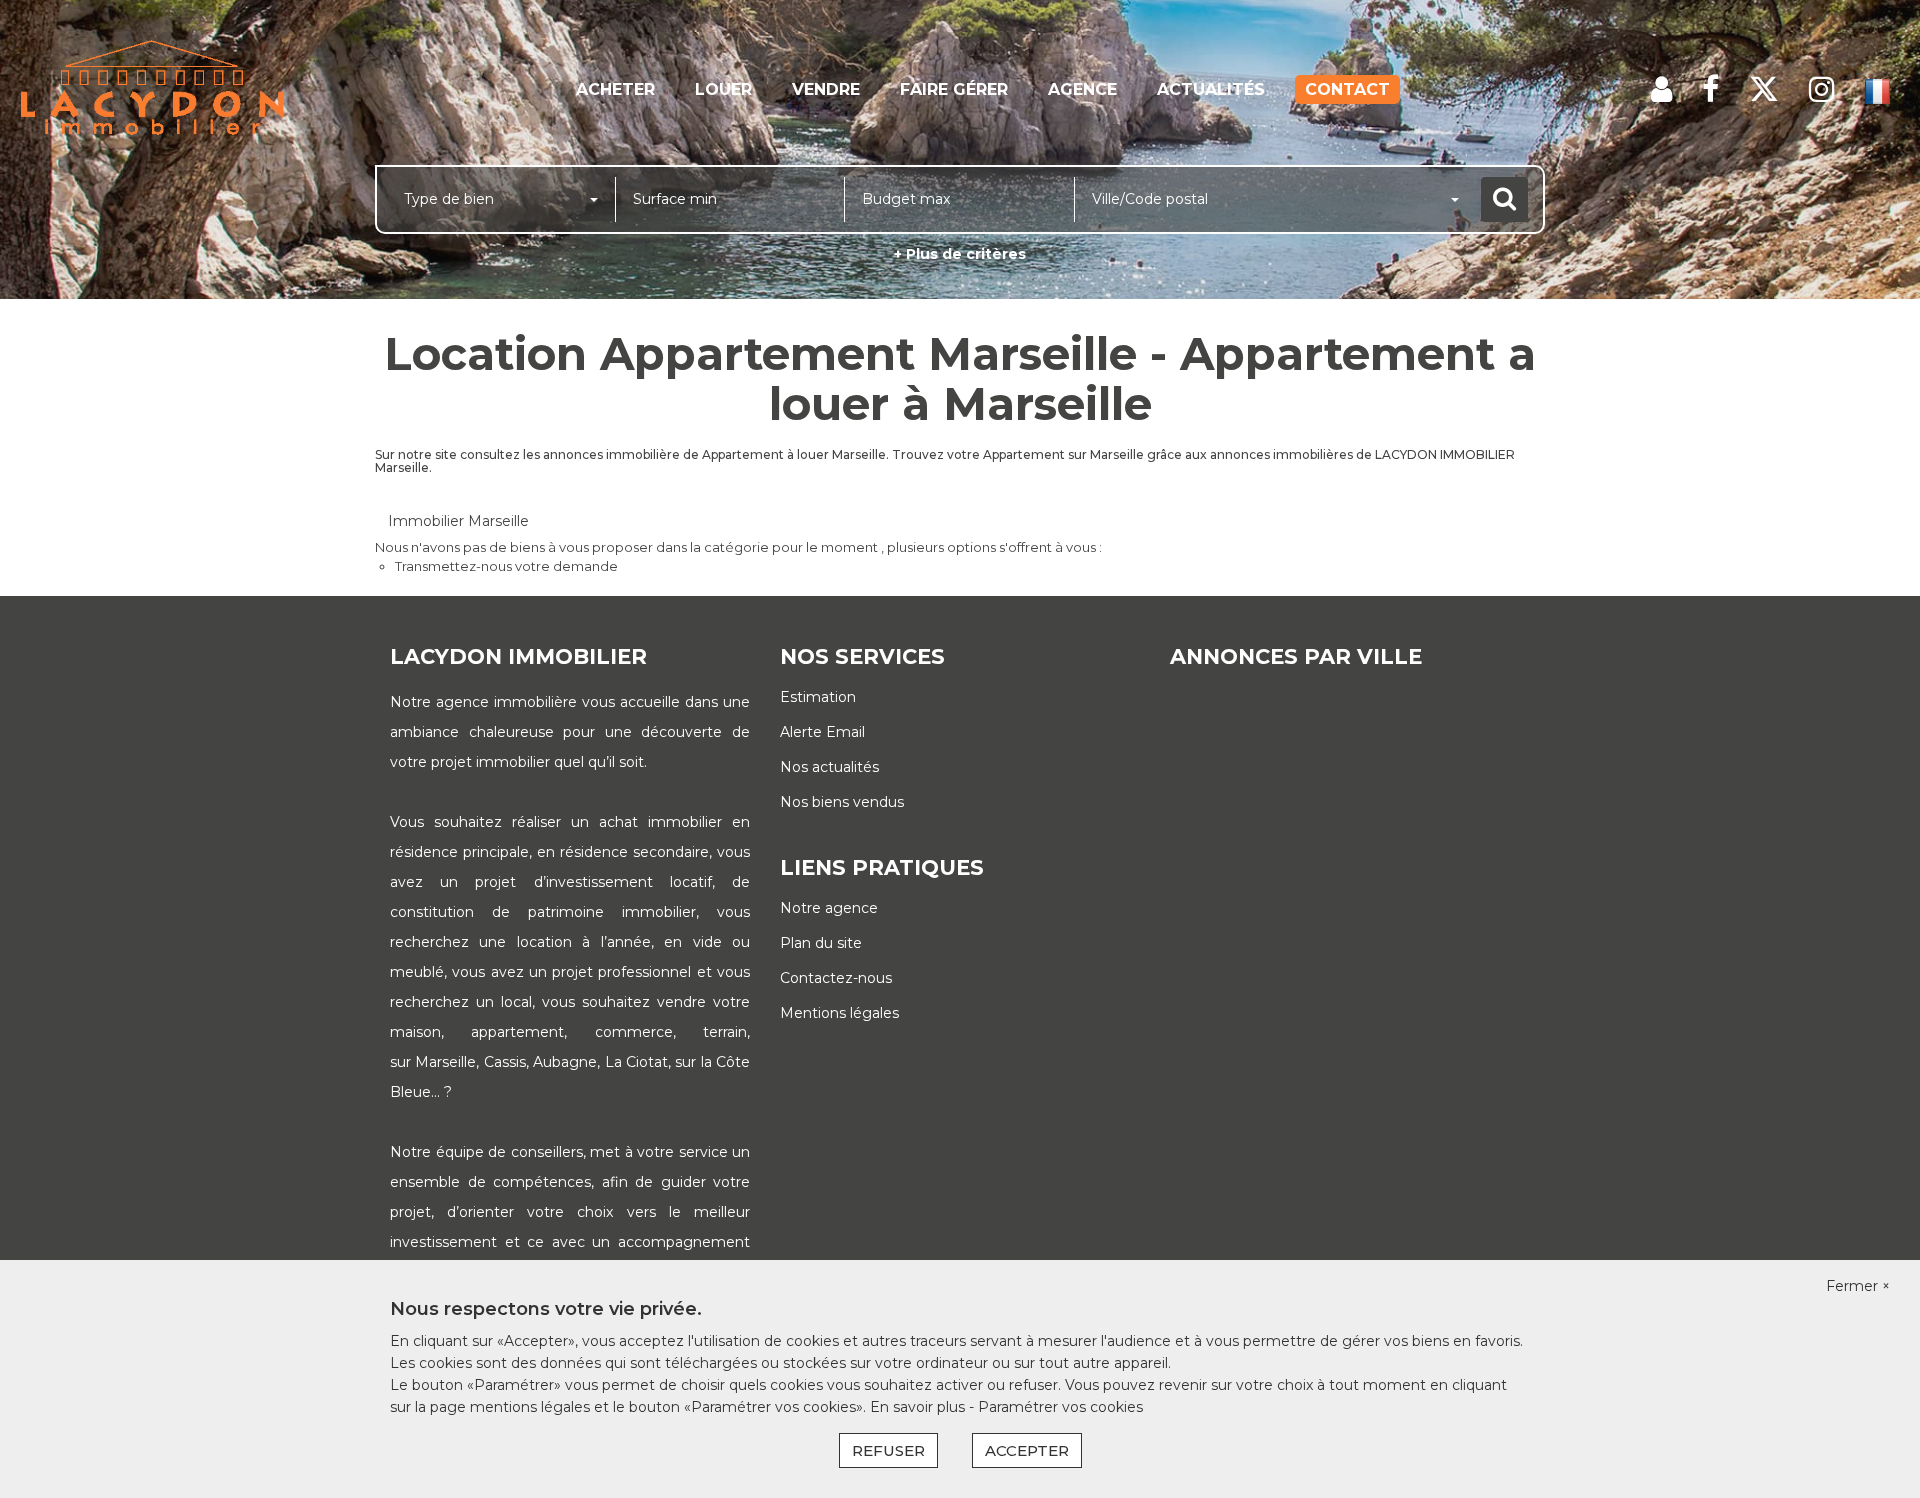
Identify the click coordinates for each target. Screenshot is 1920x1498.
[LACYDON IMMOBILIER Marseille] (173, 90)
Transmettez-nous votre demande (506, 566)
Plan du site (821, 943)
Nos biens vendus (842, 802)
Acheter (615, 89)
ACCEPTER (1027, 1450)
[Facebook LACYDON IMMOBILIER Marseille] (1710, 89)
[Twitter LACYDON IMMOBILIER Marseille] (1764, 89)
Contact (1347, 89)
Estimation (818, 697)
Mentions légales (839, 1013)
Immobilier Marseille (458, 521)
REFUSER (888, 1450)
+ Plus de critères (960, 254)
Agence (1082, 89)
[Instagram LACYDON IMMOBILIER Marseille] (1822, 89)
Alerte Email (822, 732)
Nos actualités (829, 767)
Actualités (1211, 89)
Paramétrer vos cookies (1060, 1407)
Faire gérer (954, 89)
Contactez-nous (836, 978)
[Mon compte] (1661, 89)
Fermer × (1858, 1286)
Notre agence (829, 908)
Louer (723, 89)
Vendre (826, 89)
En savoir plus (919, 1407)
